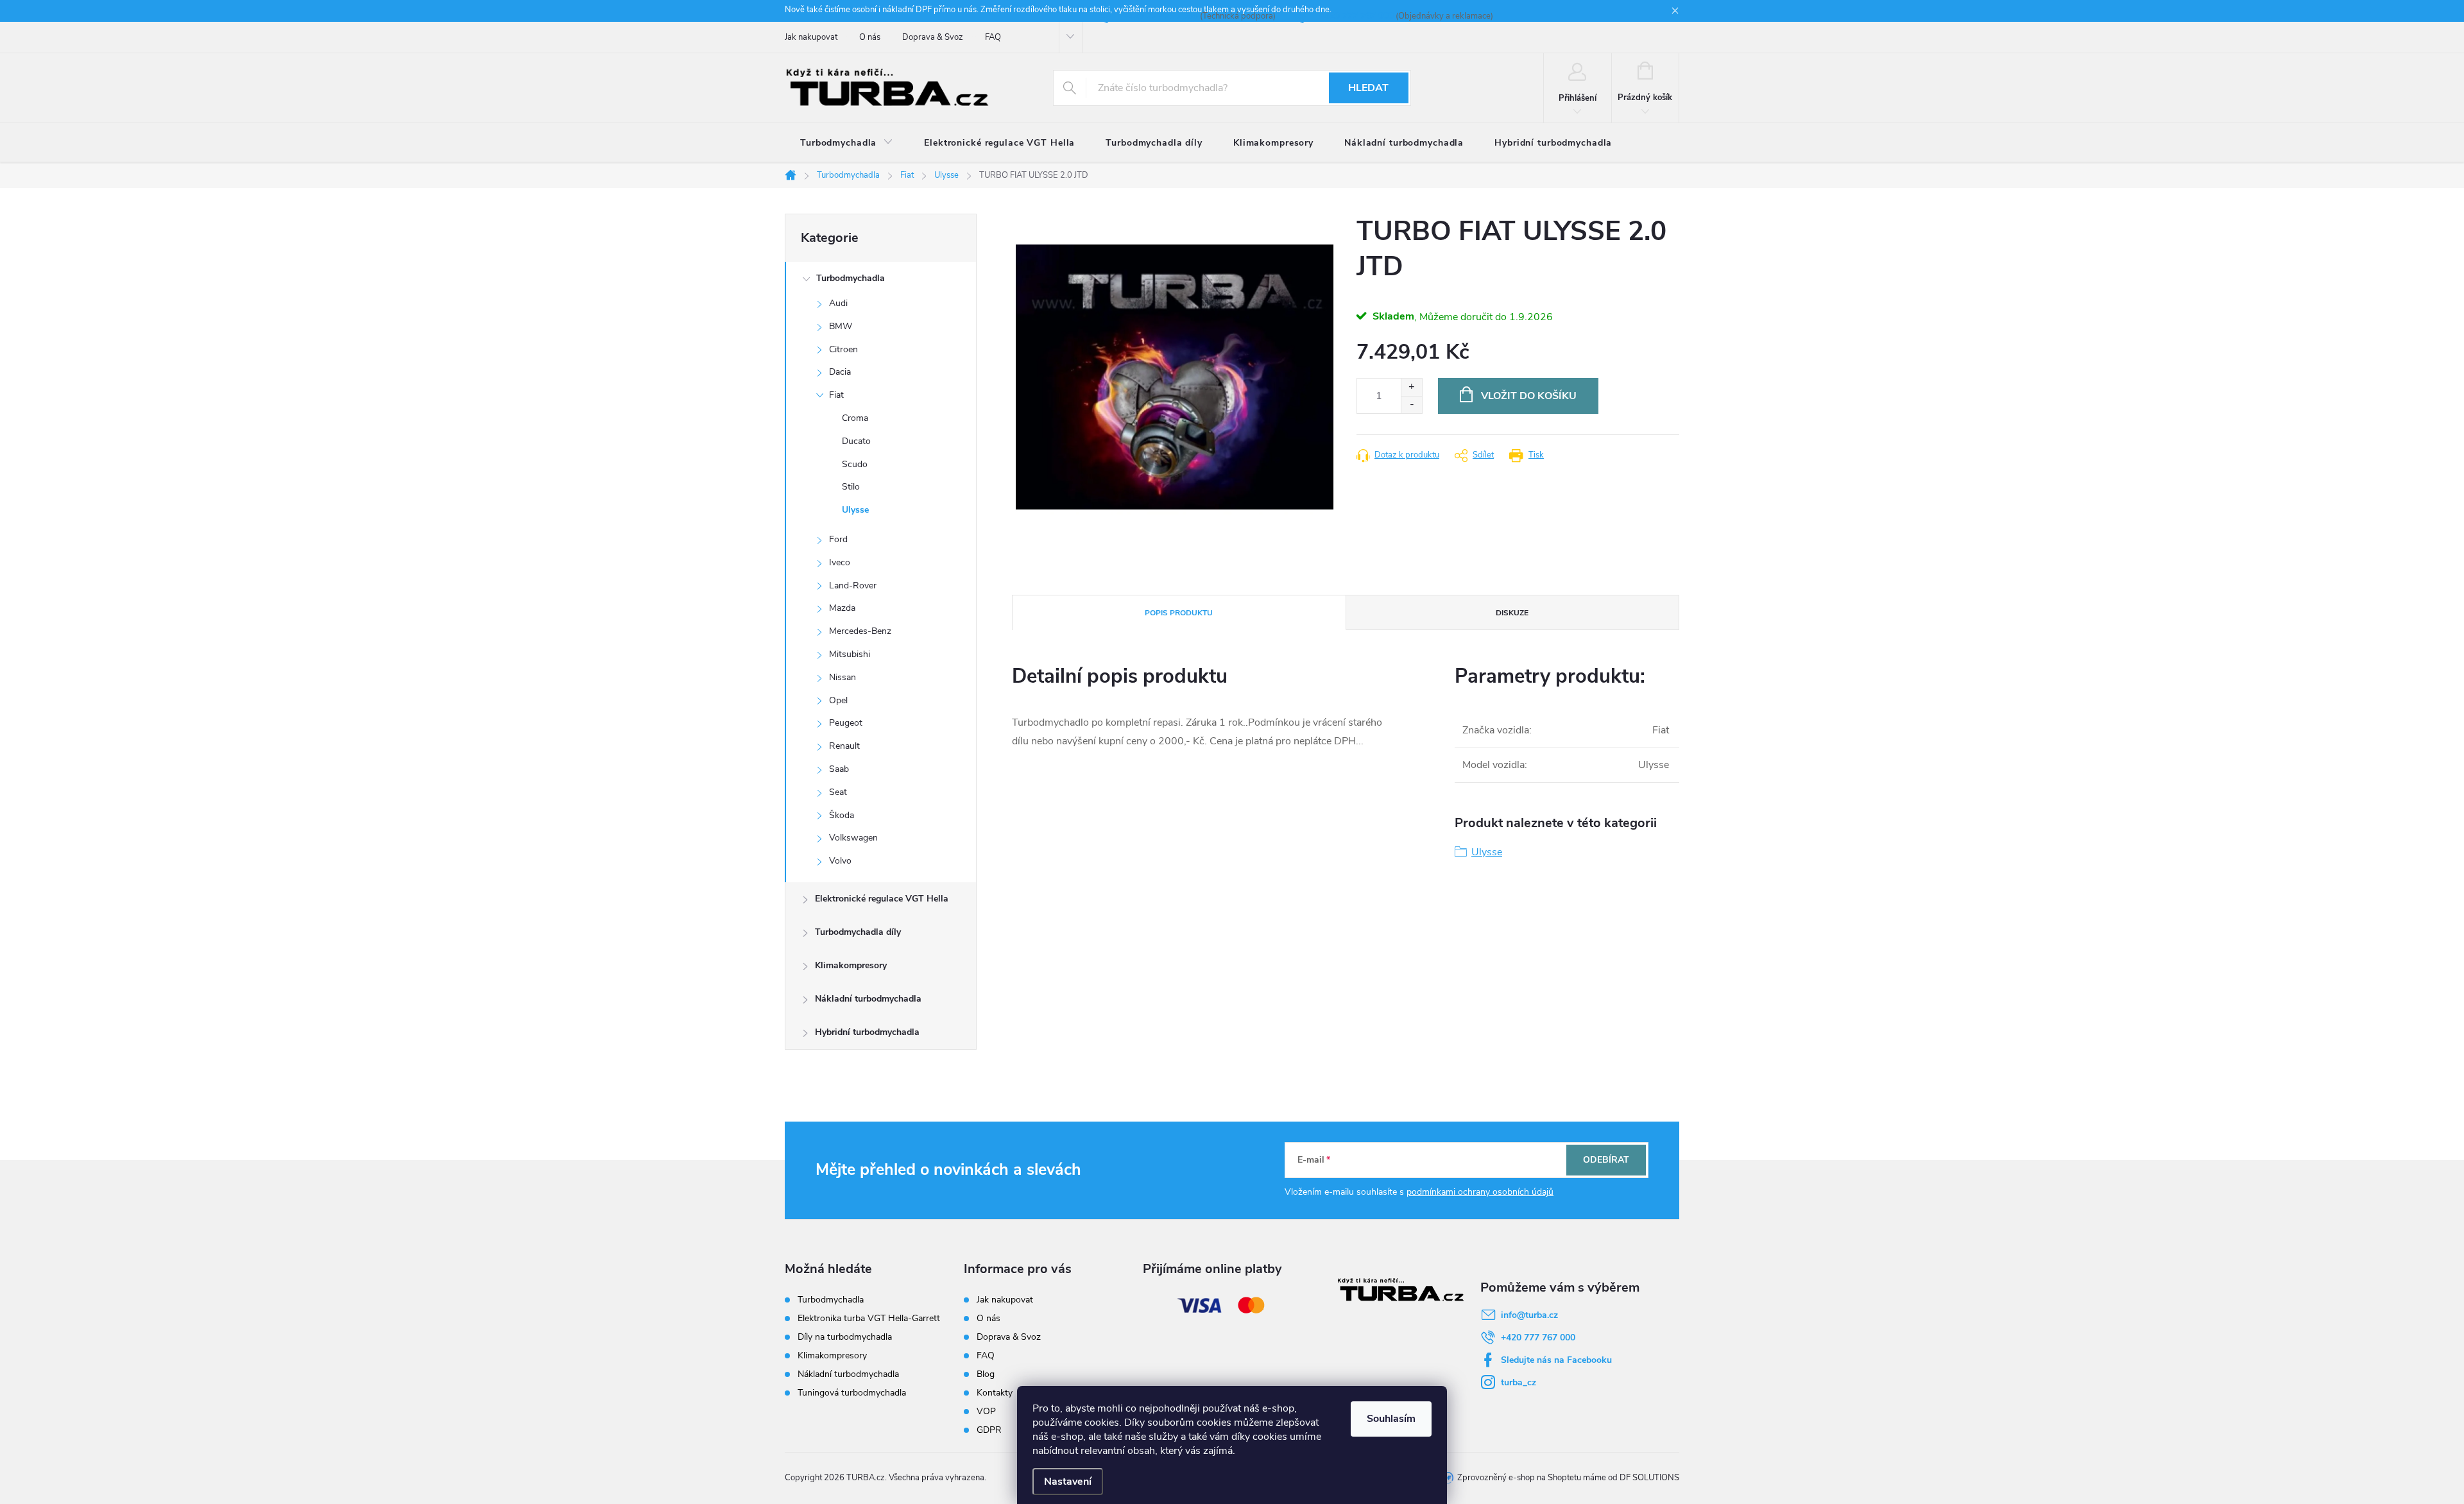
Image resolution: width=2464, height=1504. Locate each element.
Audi (838, 303)
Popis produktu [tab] (1179, 613)
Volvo (840, 861)
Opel (838, 700)
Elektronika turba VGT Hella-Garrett (869, 1319)
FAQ (993, 37)
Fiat (836, 395)
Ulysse (855, 510)
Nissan (843, 677)
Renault (844, 746)
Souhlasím (1391, 1419)
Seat (838, 792)
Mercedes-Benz (860, 631)
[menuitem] (847, 143)
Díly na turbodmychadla (845, 1337)
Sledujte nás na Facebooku (1556, 1360)
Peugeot (846, 723)
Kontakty (995, 1393)
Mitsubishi (850, 654)
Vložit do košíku (1529, 396)
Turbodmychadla (851, 278)
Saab (839, 769)
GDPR (989, 1430)
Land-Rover (853, 585)
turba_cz (1519, 1382)
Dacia (840, 372)
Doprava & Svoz (933, 37)
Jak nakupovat (811, 37)
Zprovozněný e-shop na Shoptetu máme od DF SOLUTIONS (1568, 1478)
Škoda (842, 815)
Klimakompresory (851, 965)
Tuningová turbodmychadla (852, 1393)
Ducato (856, 441)
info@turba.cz (1529, 1315)
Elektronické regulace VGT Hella (882, 899)
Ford (838, 539)
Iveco (840, 562)
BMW (841, 326)
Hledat (1368, 88)
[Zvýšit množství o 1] (1411, 387)
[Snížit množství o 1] (1411, 405)
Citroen (843, 349)
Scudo (855, 464)
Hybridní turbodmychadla (867, 1032)
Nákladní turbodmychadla (868, 999)
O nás (870, 37)
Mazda (842, 608)
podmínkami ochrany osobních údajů (1480, 1192)
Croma (855, 418)
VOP (986, 1411)
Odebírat (1606, 1160)
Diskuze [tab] (1512, 613)
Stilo (851, 487)
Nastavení (1068, 1482)
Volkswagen (853, 838)
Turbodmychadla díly (858, 932)
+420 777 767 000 (1538, 1337)
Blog (986, 1374)
